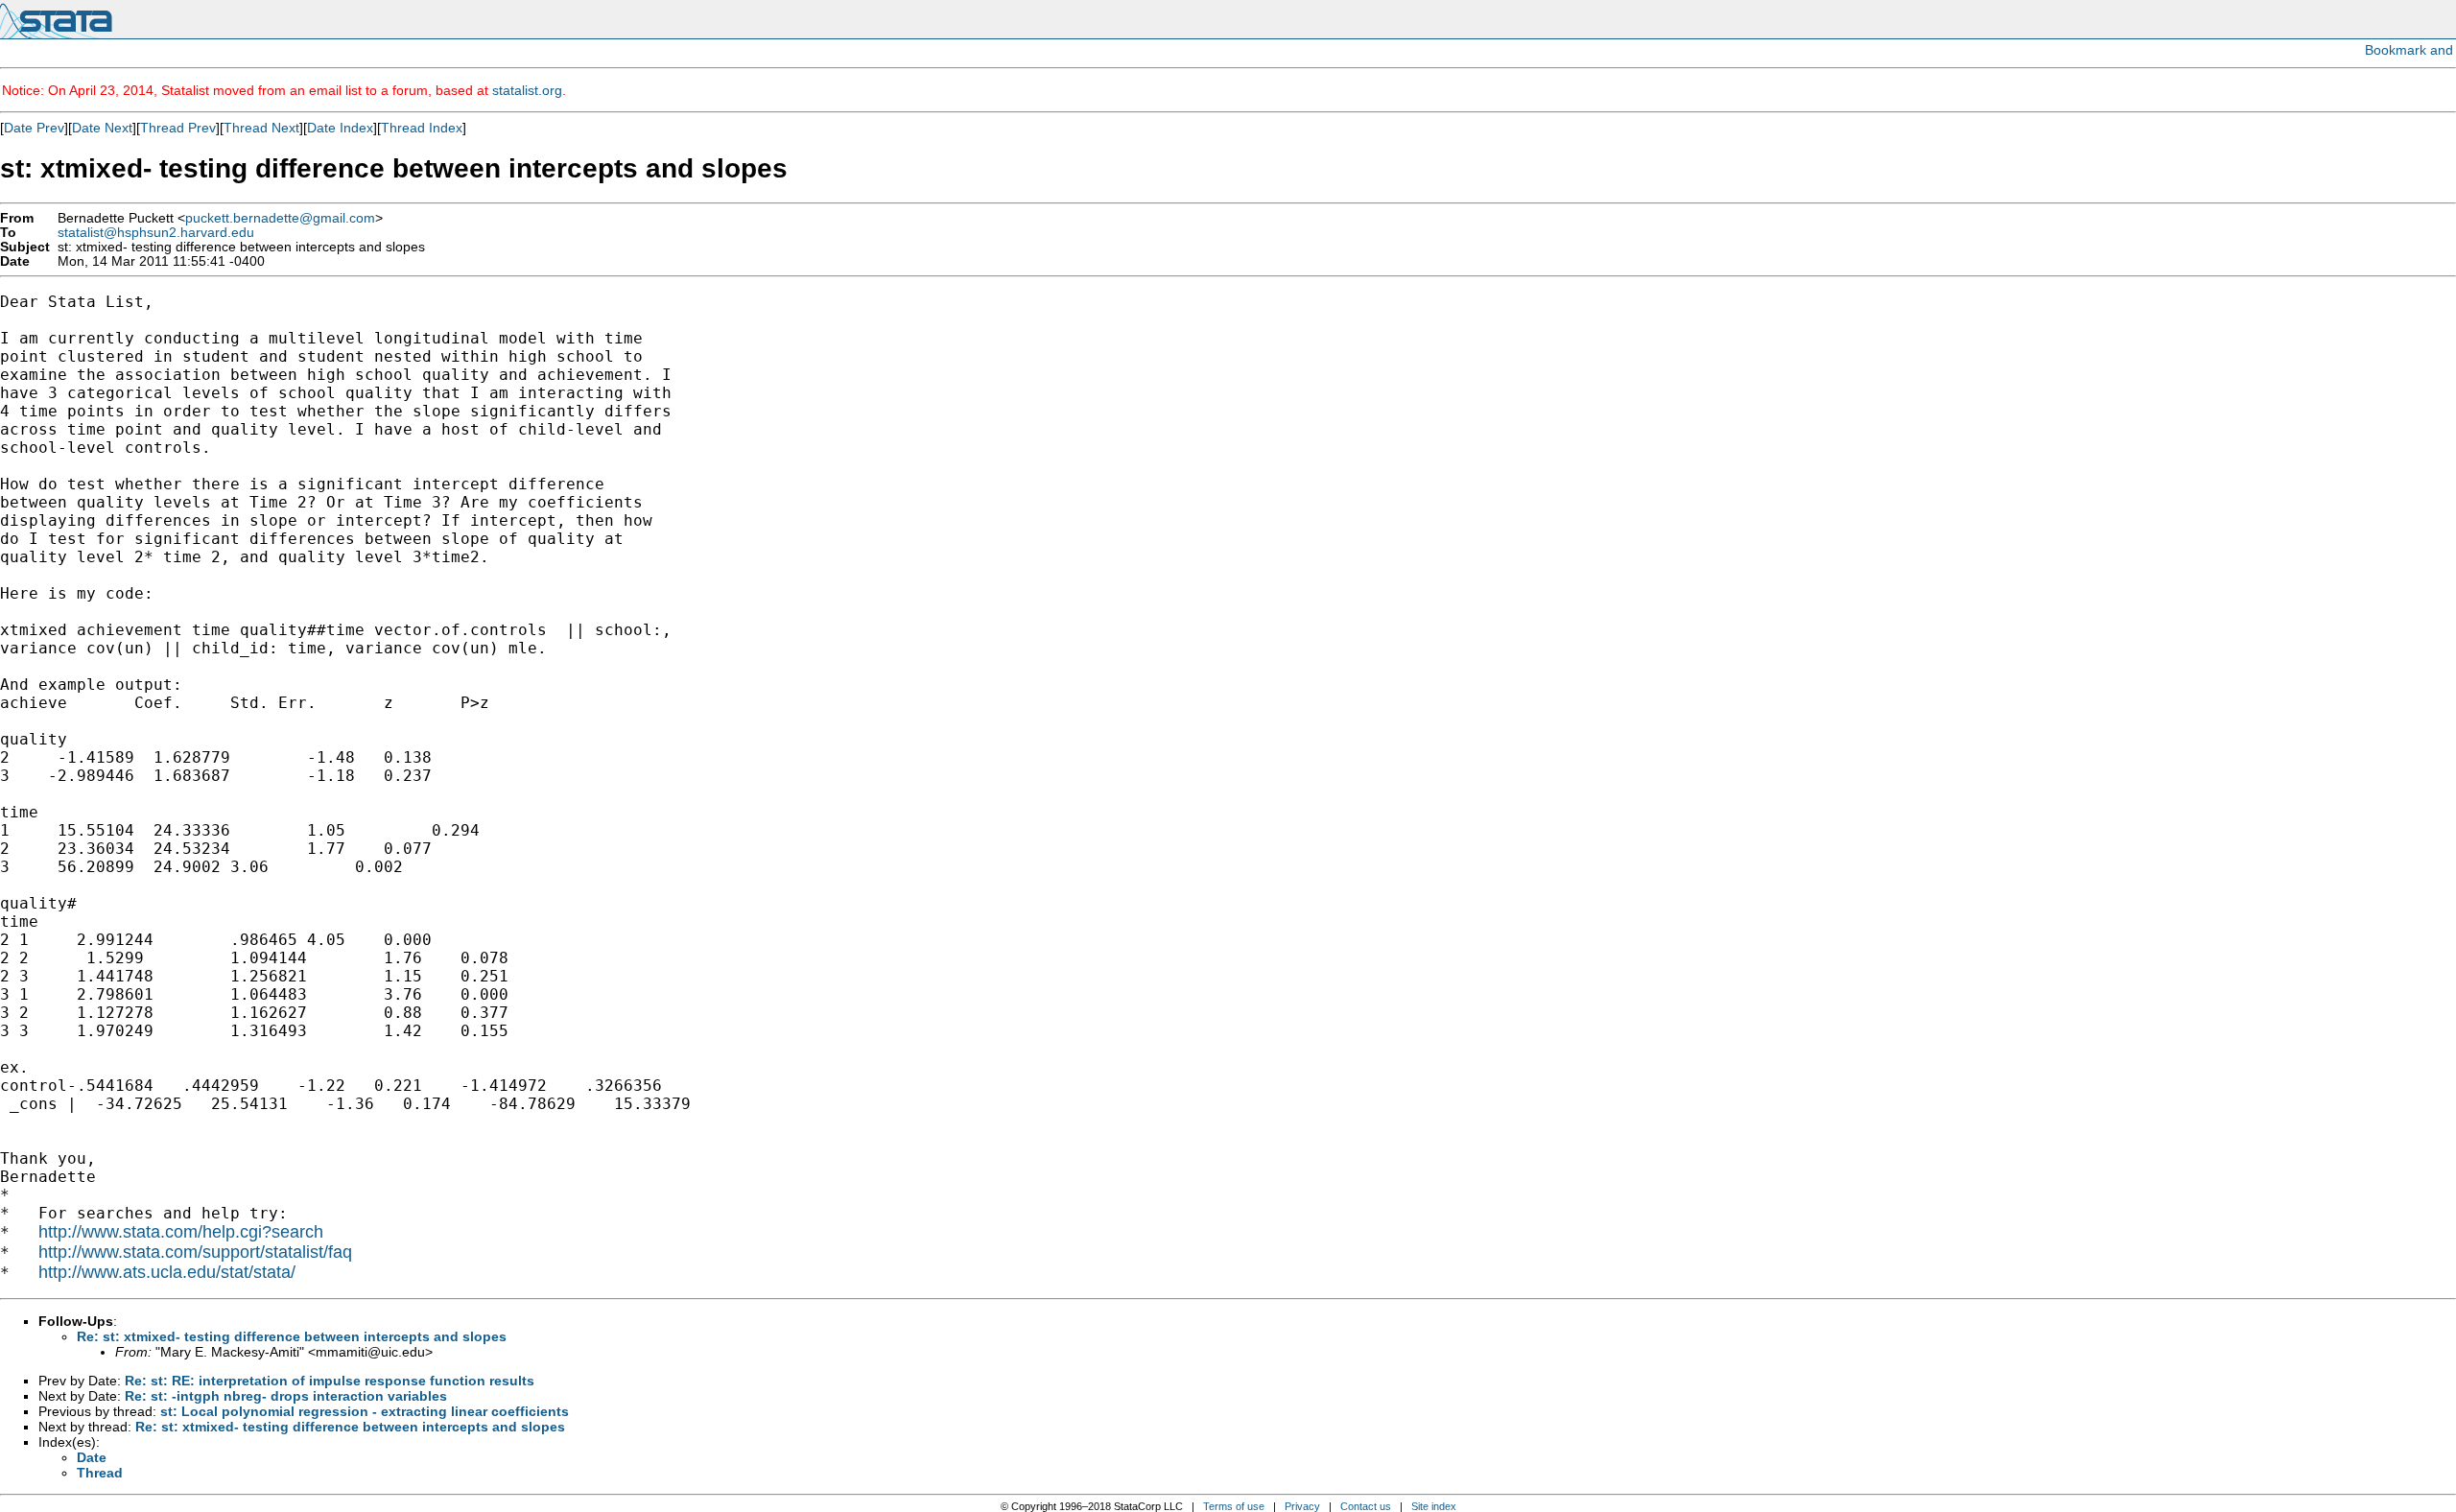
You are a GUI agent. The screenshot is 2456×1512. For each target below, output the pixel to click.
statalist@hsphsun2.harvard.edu (156, 233)
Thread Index (422, 128)
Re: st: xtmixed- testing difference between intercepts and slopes (292, 1336)
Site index (1434, 1506)
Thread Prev (178, 128)
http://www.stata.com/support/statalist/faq (195, 1252)
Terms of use (1234, 1506)
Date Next (102, 128)
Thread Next (261, 128)
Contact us (1366, 1506)
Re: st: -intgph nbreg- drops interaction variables (286, 1396)
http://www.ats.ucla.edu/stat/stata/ (167, 1272)
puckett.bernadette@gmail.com (280, 218)
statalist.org (527, 90)
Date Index (340, 128)
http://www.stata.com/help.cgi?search (181, 1232)
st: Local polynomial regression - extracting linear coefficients (365, 1411)
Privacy (1302, 1506)
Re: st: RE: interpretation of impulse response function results (330, 1381)
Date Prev (34, 128)
